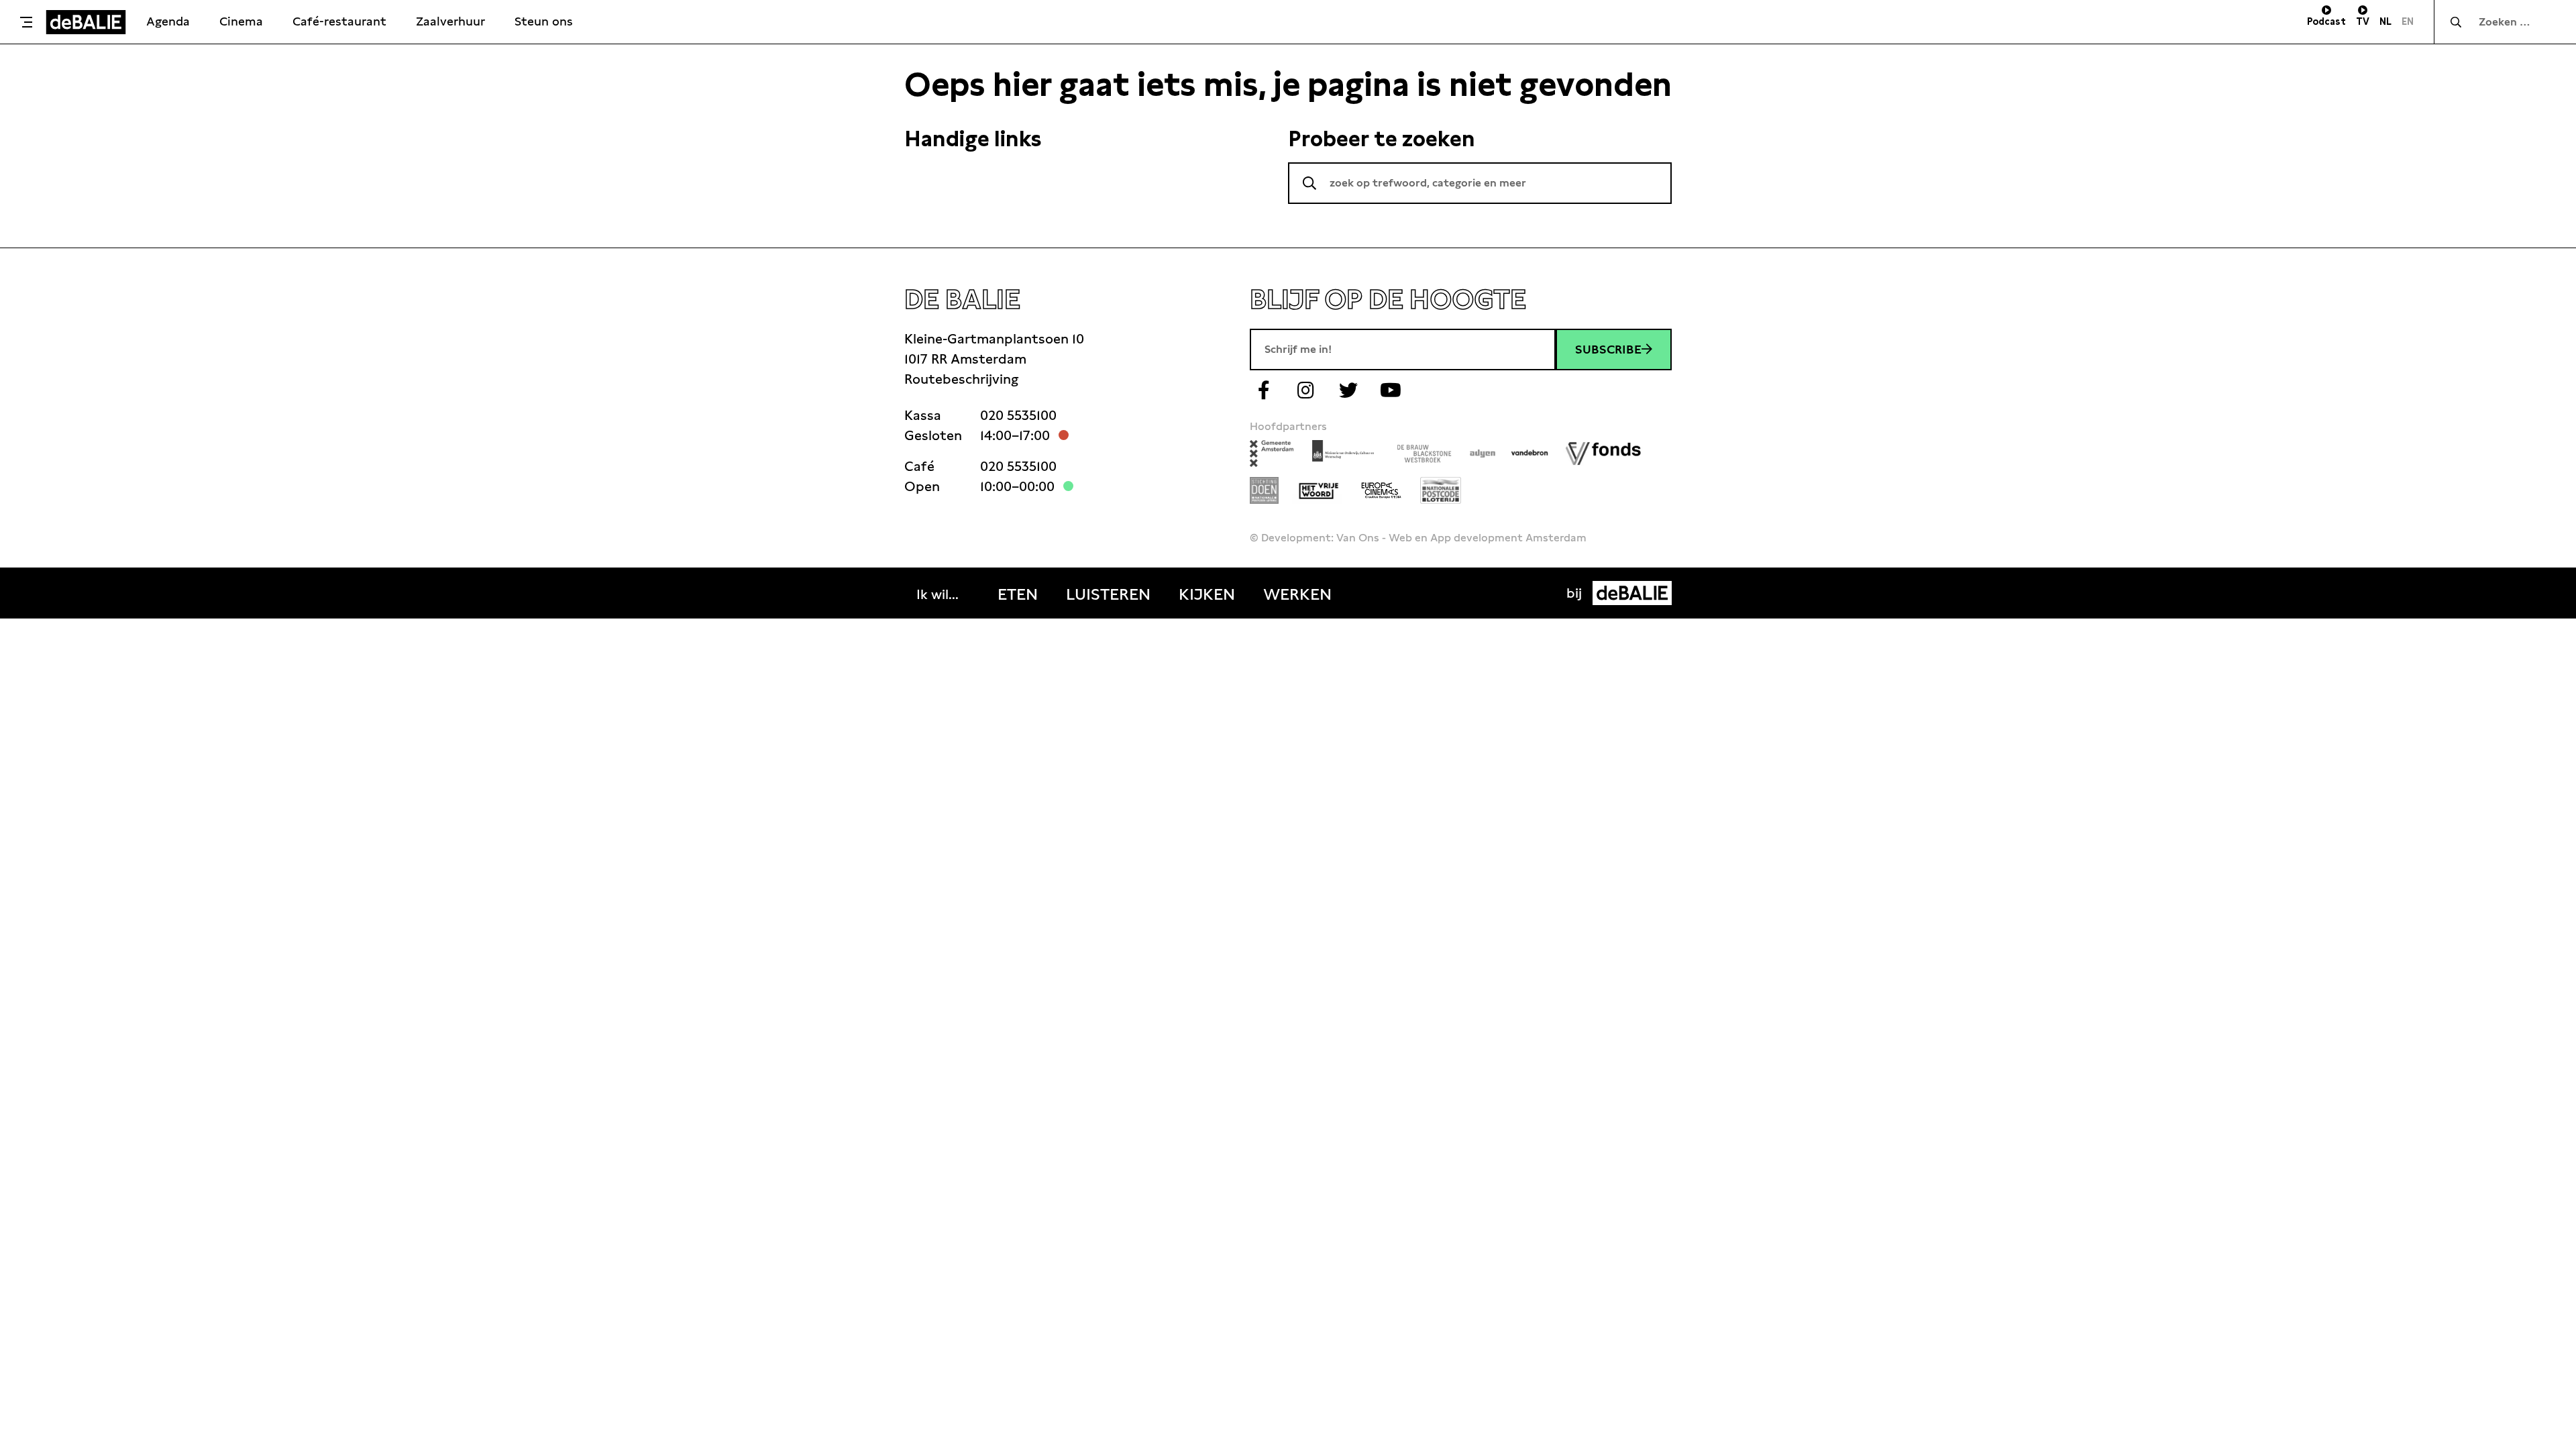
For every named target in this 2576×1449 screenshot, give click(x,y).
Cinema (241, 21)
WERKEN (1297, 594)
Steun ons (544, 21)
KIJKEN (1207, 594)
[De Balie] (86, 22)
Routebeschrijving (961, 379)
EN (2408, 21)
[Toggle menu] (26, 22)
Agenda (168, 21)
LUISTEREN (1108, 594)
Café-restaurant (339, 21)
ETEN (1018, 594)
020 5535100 (1018, 415)
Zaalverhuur (450, 21)
